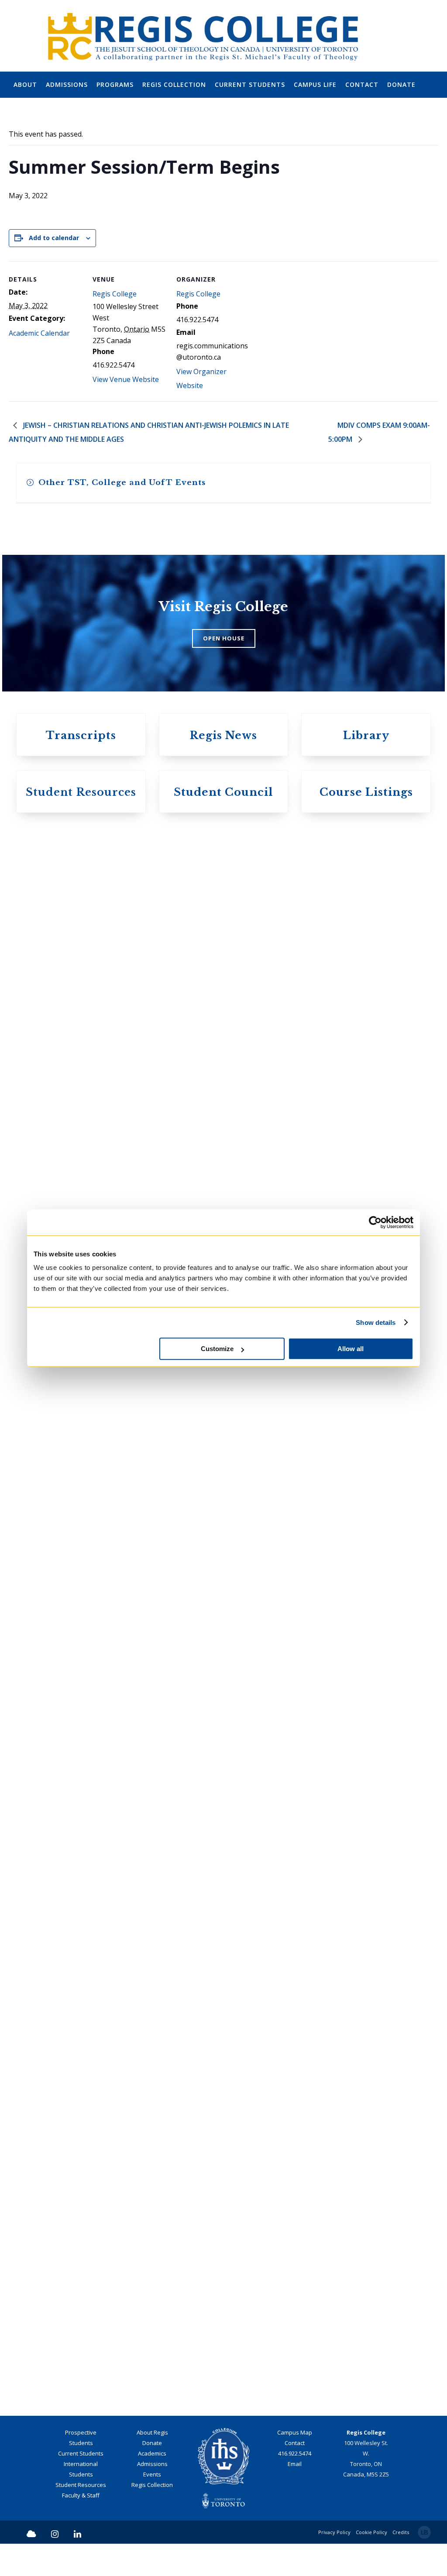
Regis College (115, 294)
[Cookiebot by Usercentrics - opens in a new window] (375, 1222)
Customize (217, 1349)
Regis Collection (152, 2485)
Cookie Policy (371, 2532)
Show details (376, 1322)
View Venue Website (126, 379)
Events (152, 2474)
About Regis (152, 2432)
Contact (295, 2443)
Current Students (81, 2453)
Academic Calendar (39, 333)
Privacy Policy (334, 2532)
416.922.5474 (295, 2453)
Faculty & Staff (81, 2495)
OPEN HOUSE (224, 638)
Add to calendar (54, 238)
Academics (152, 2453)
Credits (401, 2532)
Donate (152, 2443)
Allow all (351, 1349)
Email (295, 2464)
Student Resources (81, 2485)
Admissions (152, 2464)
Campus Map (295, 2432)
